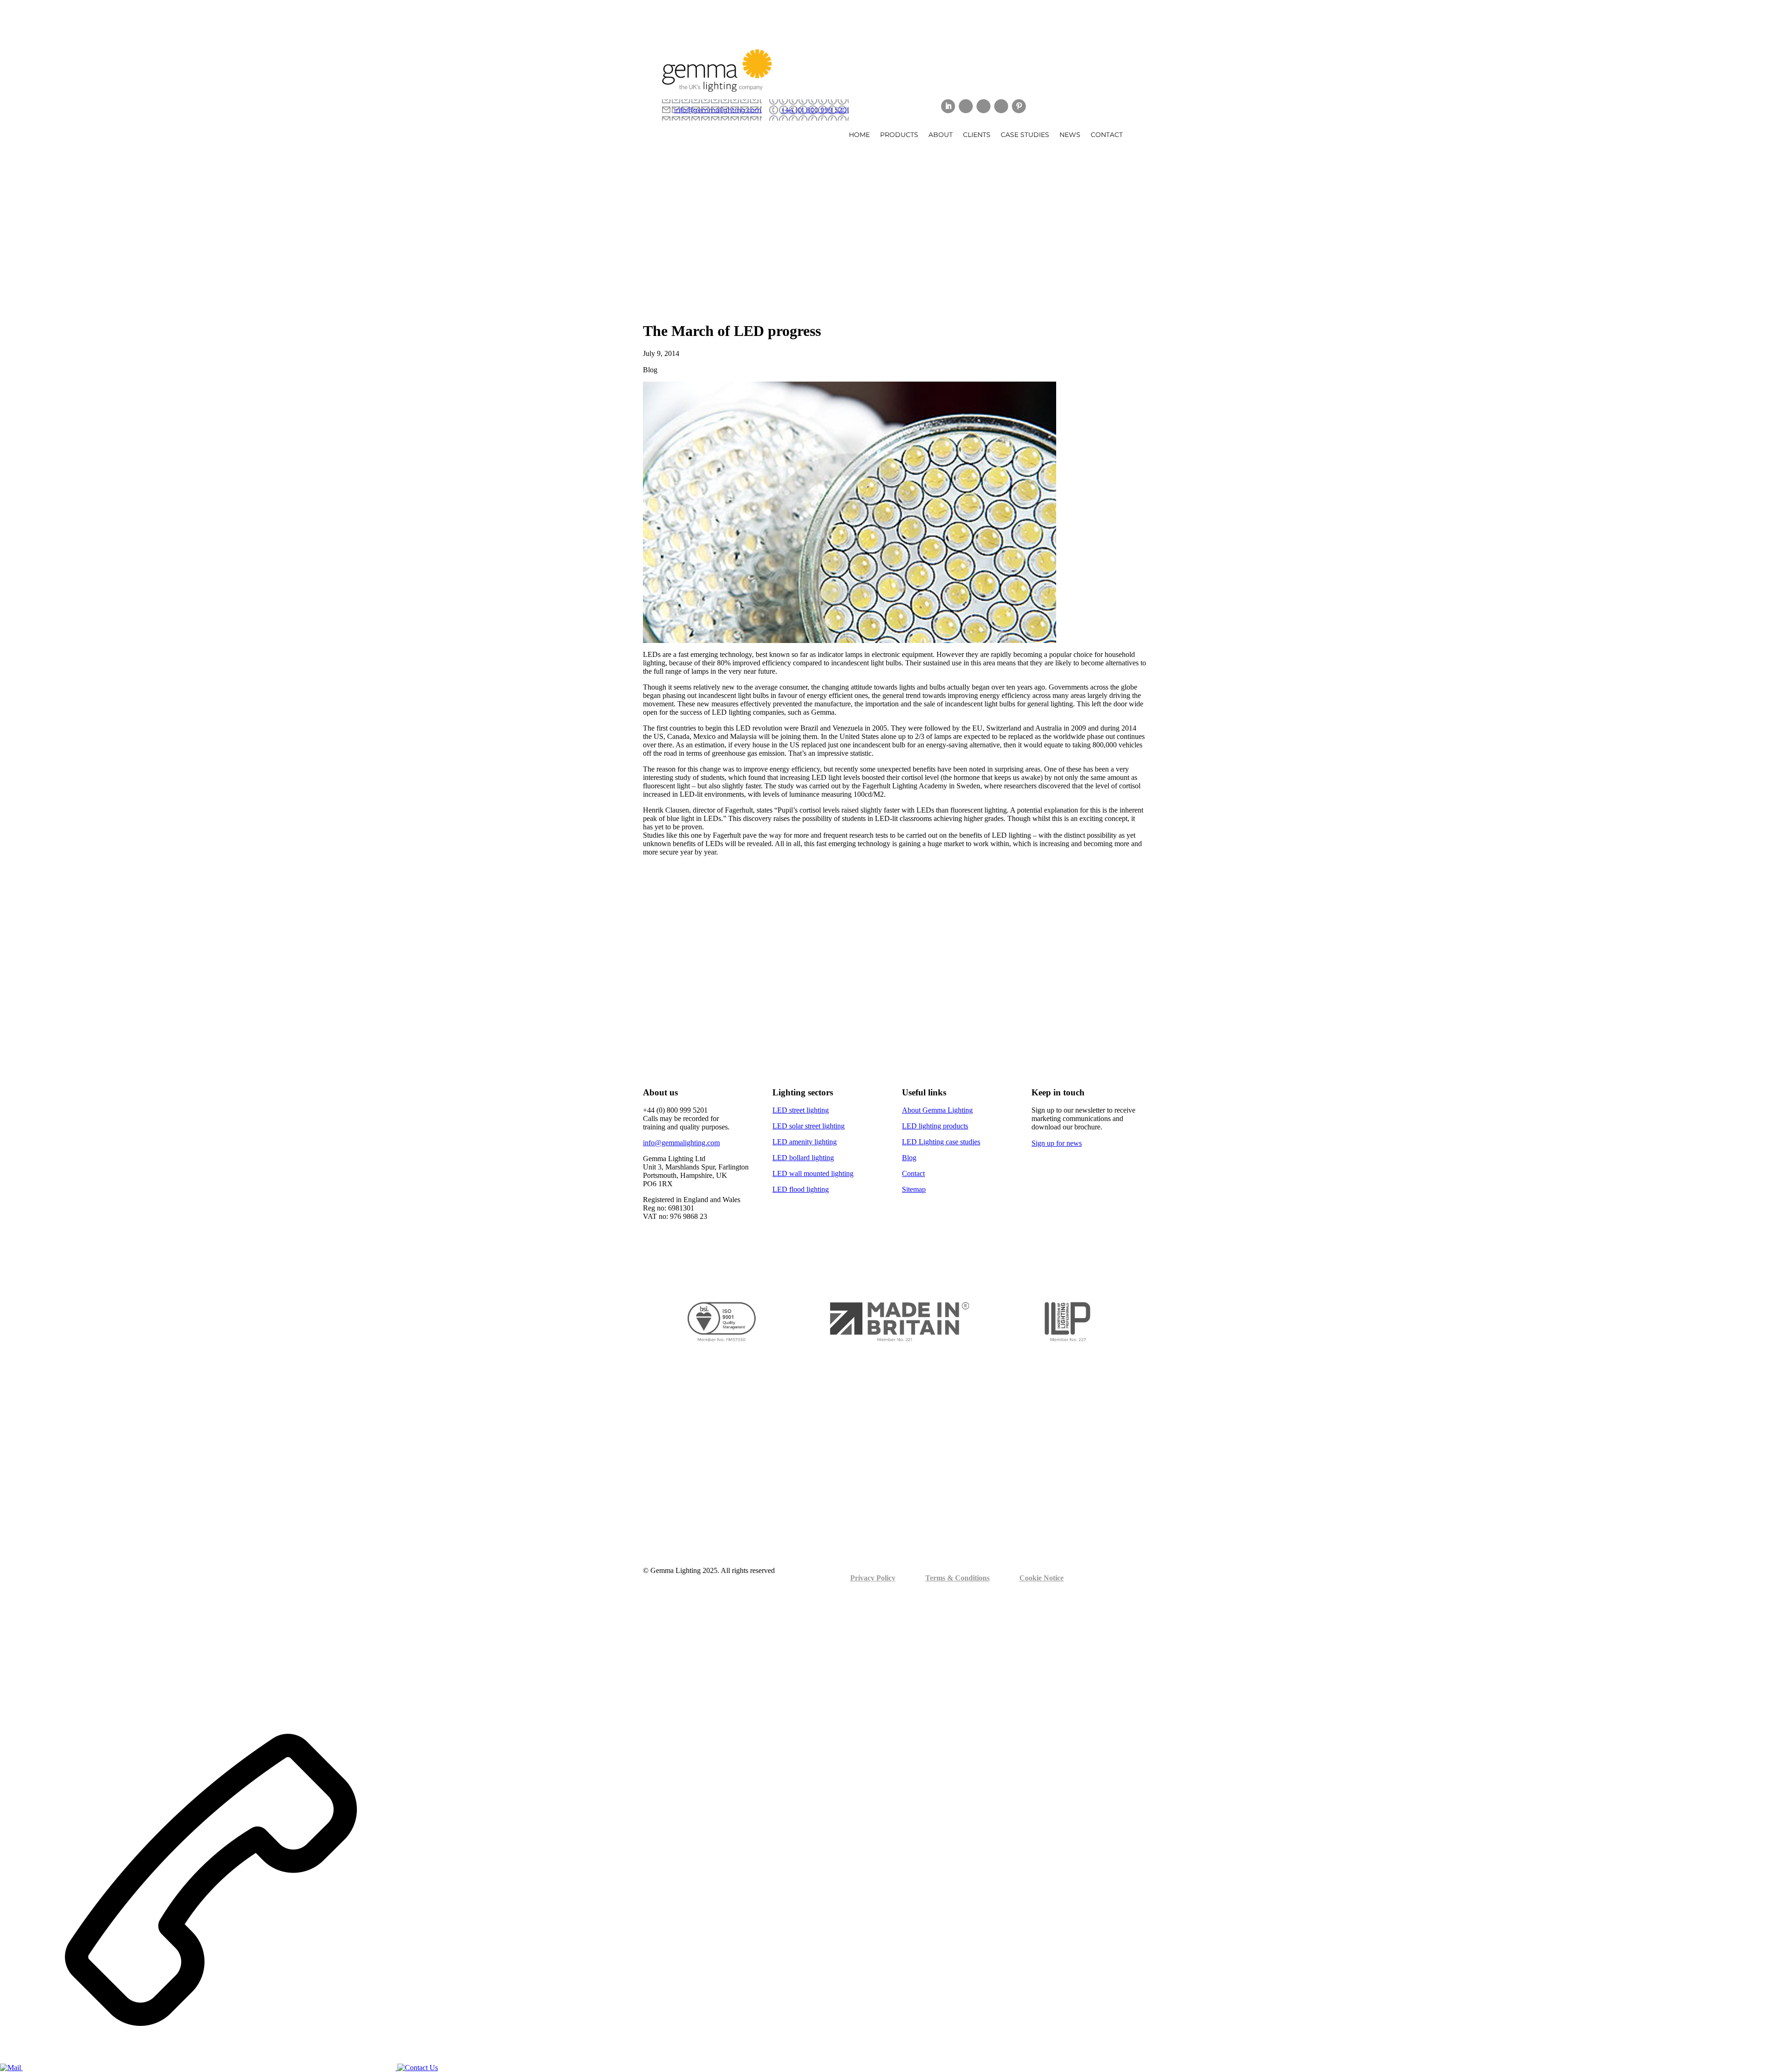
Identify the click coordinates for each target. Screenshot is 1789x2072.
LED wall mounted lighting (813, 1173)
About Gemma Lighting (937, 1110)
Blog (909, 1158)
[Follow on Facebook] (983, 106)
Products (899, 135)
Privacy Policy (873, 1578)
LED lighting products (935, 1126)
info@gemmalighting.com (718, 110)
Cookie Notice (1041, 1578)
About (941, 135)
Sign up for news (1057, 1143)
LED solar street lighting (809, 1126)
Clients (977, 135)
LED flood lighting (801, 1189)
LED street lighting (801, 1110)
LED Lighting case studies (941, 1142)
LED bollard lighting (803, 1158)
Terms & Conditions (957, 1578)
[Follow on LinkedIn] (948, 106)
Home (859, 135)
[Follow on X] (966, 106)
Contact (1107, 135)
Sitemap (914, 1189)
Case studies (1025, 135)
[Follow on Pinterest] (1019, 106)
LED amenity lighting (805, 1142)
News (1070, 135)
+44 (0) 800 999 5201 (815, 110)
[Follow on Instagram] (1001, 106)
